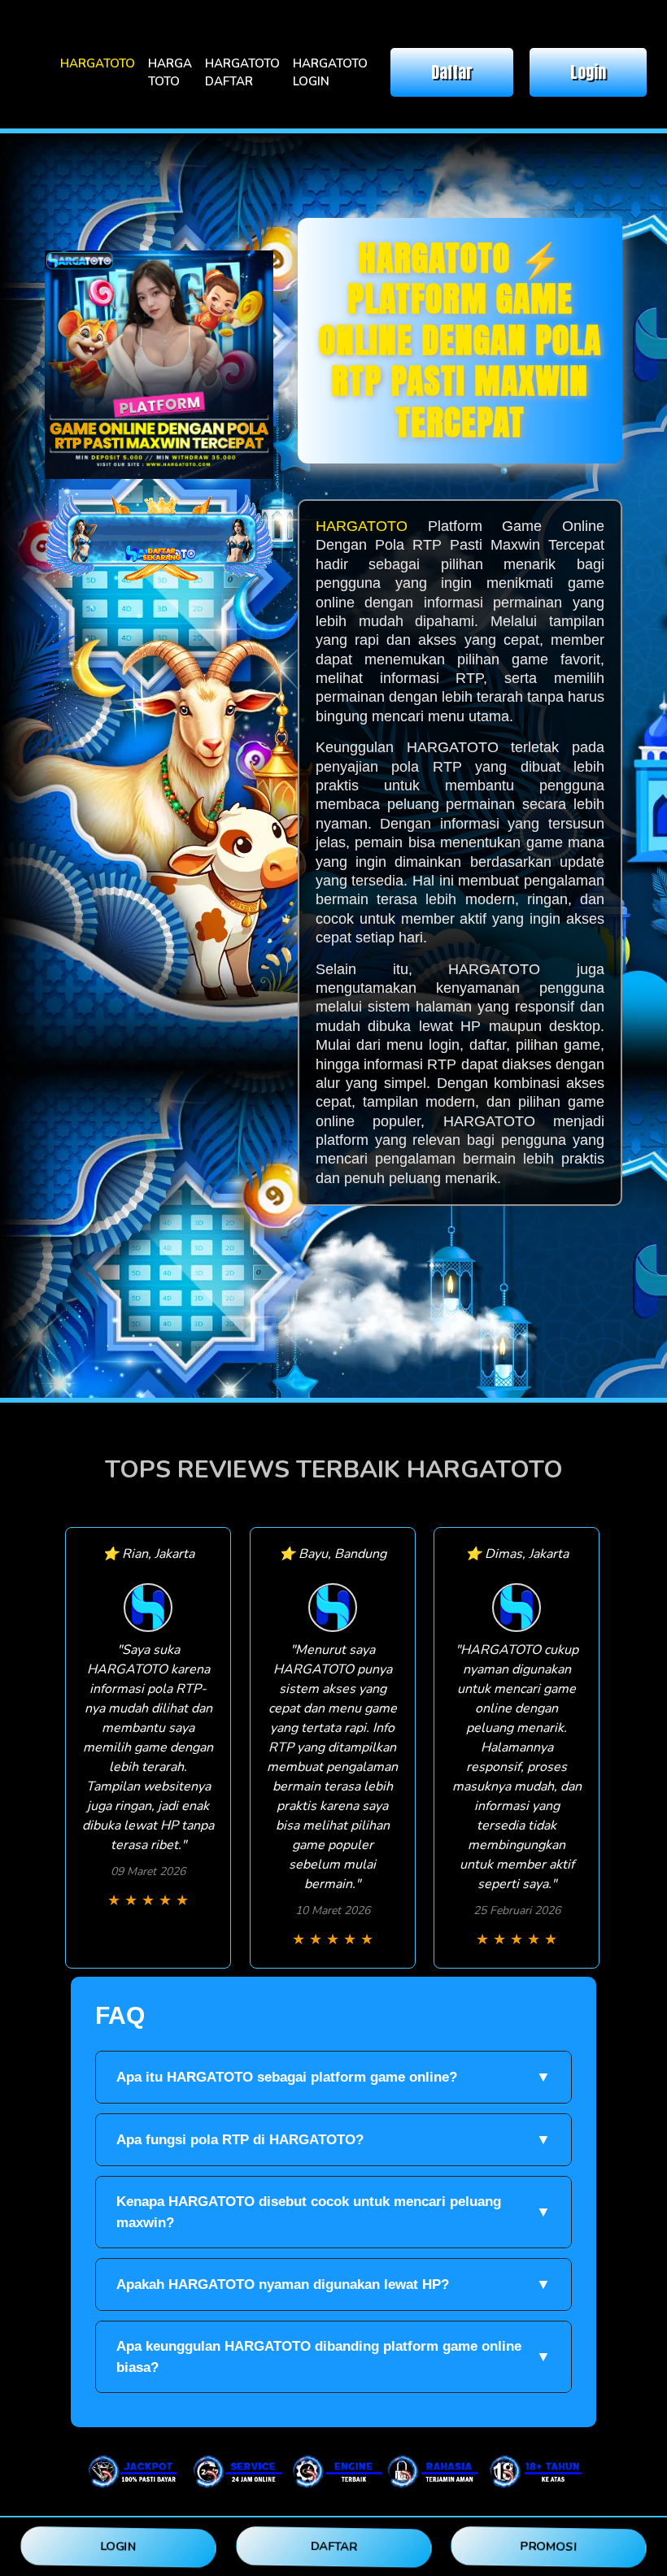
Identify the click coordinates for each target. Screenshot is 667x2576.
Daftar (452, 72)
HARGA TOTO (170, 73)
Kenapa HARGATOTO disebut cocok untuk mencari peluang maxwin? (333, 2212)
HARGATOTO (98, 63)
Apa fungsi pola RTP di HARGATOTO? (333, 2139)
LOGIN (118, 2546)
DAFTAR (334, 2546)
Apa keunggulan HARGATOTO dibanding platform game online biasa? (333, 2357)
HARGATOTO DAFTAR (242, 73)
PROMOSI (549, 2546)
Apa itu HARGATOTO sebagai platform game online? (333, 2077)
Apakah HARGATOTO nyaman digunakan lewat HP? (333, 2284)
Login (588, 72)
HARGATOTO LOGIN (330, 73)
